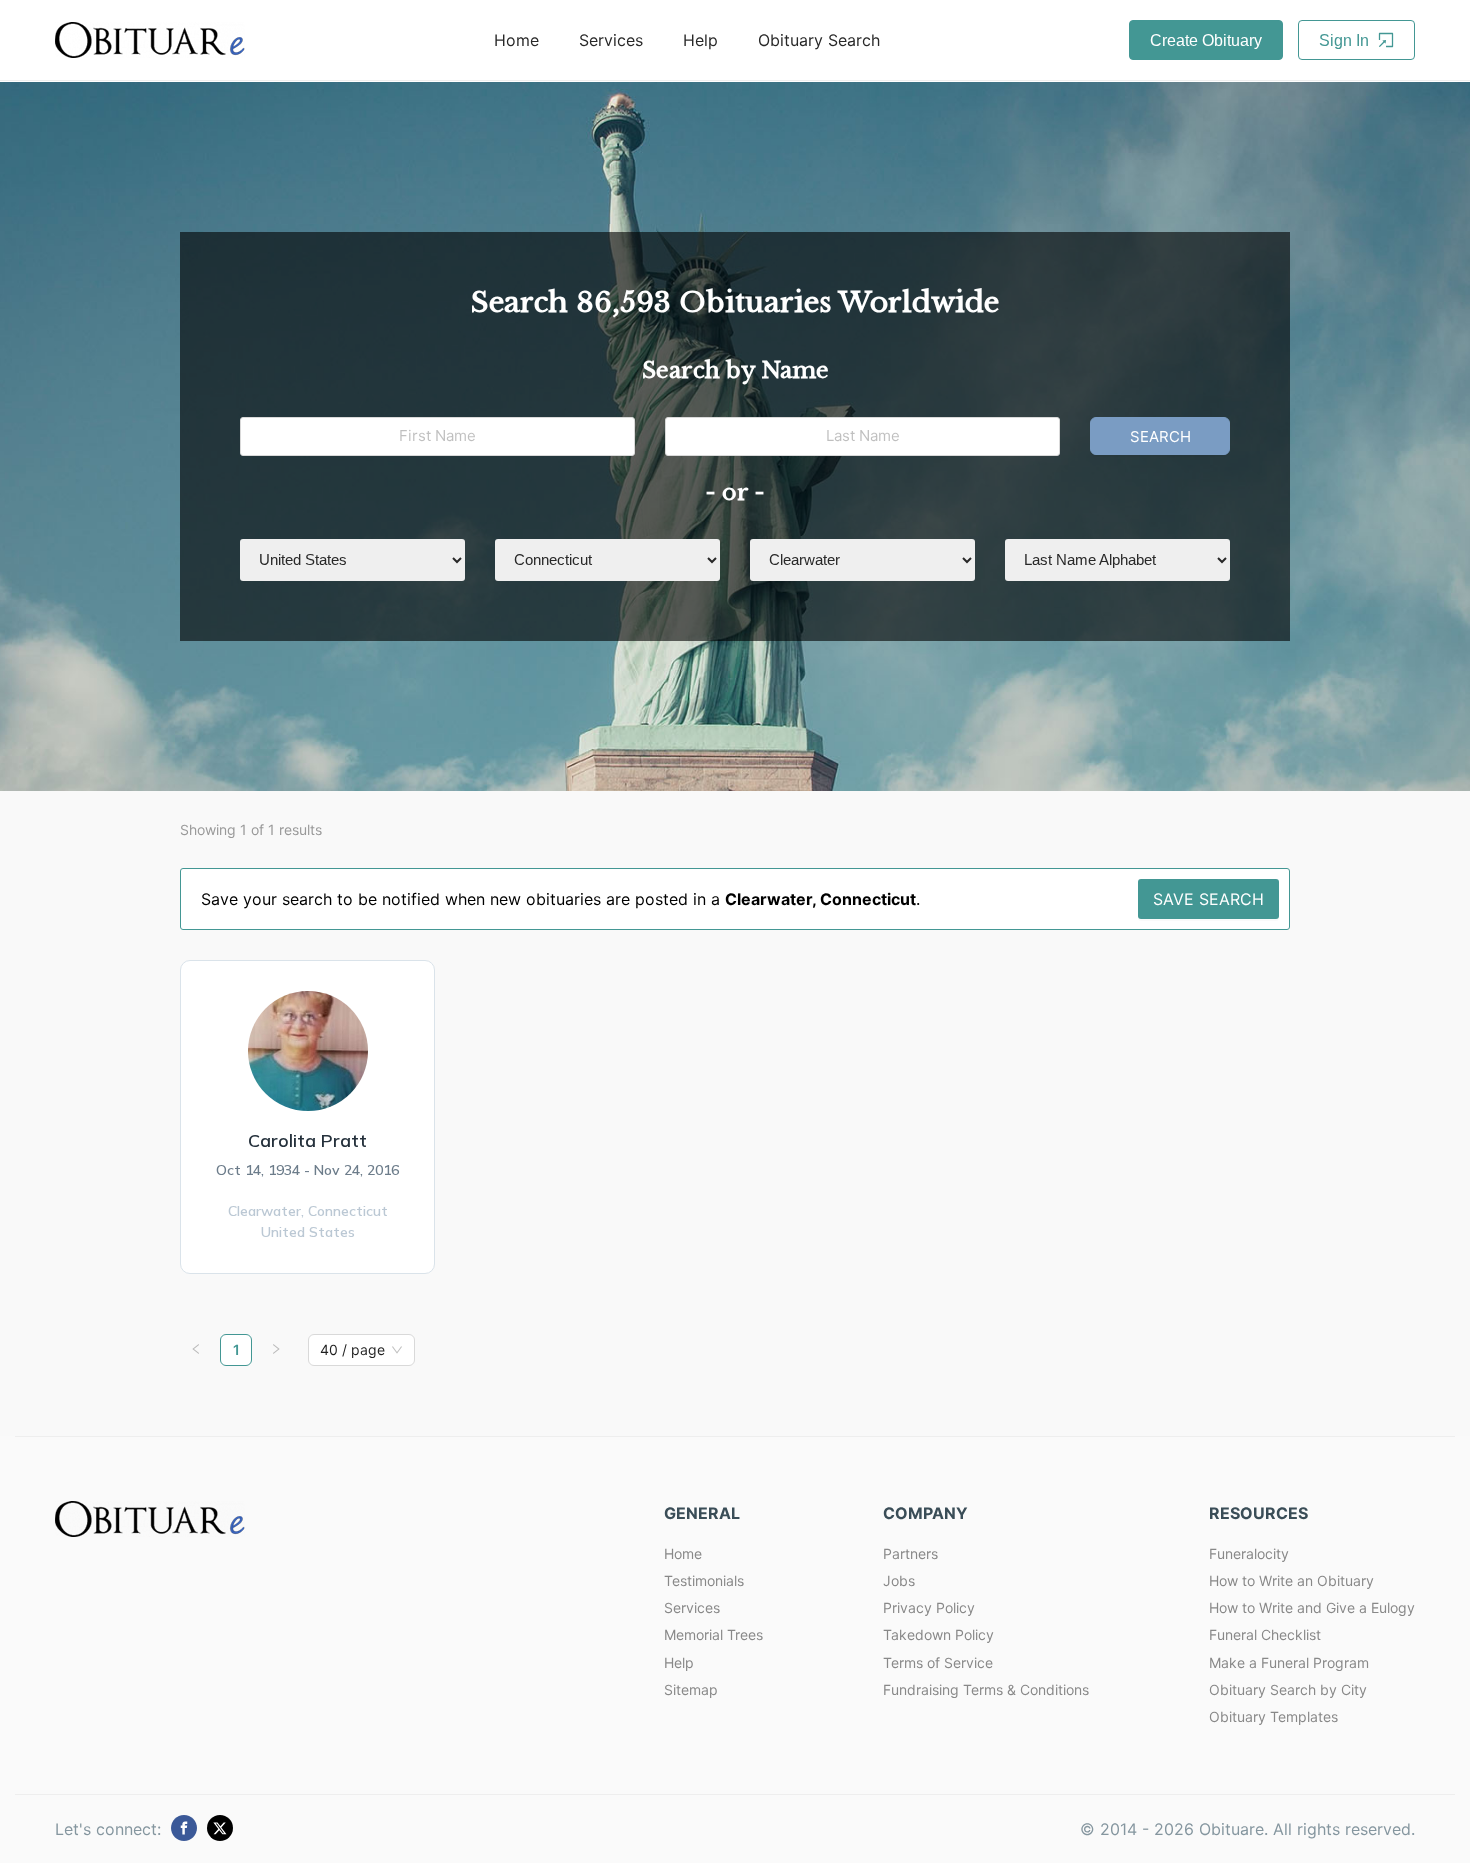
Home (516, 40)
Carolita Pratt (307, 1140)
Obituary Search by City (1288, 1689)
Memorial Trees (713, 1634)
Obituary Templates (1273, 1716)
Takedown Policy (938, 1634)
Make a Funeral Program (1289, 1662)
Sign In (1346, 40)
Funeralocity (1249, 1553)
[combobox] (352, 1350)
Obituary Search (819, 40)
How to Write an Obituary (1291, 1580)
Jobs (899, 1580)
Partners (910, 1553)
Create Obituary (1206, 40)
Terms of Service (938, 1662)
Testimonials (704, 1580)
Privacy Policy (929, 1607)
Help (700, 40)
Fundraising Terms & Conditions (986, 1689)
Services (611, 40)
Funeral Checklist (1265, 1634)
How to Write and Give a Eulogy (1312, 1607)
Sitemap (691, 1689)
